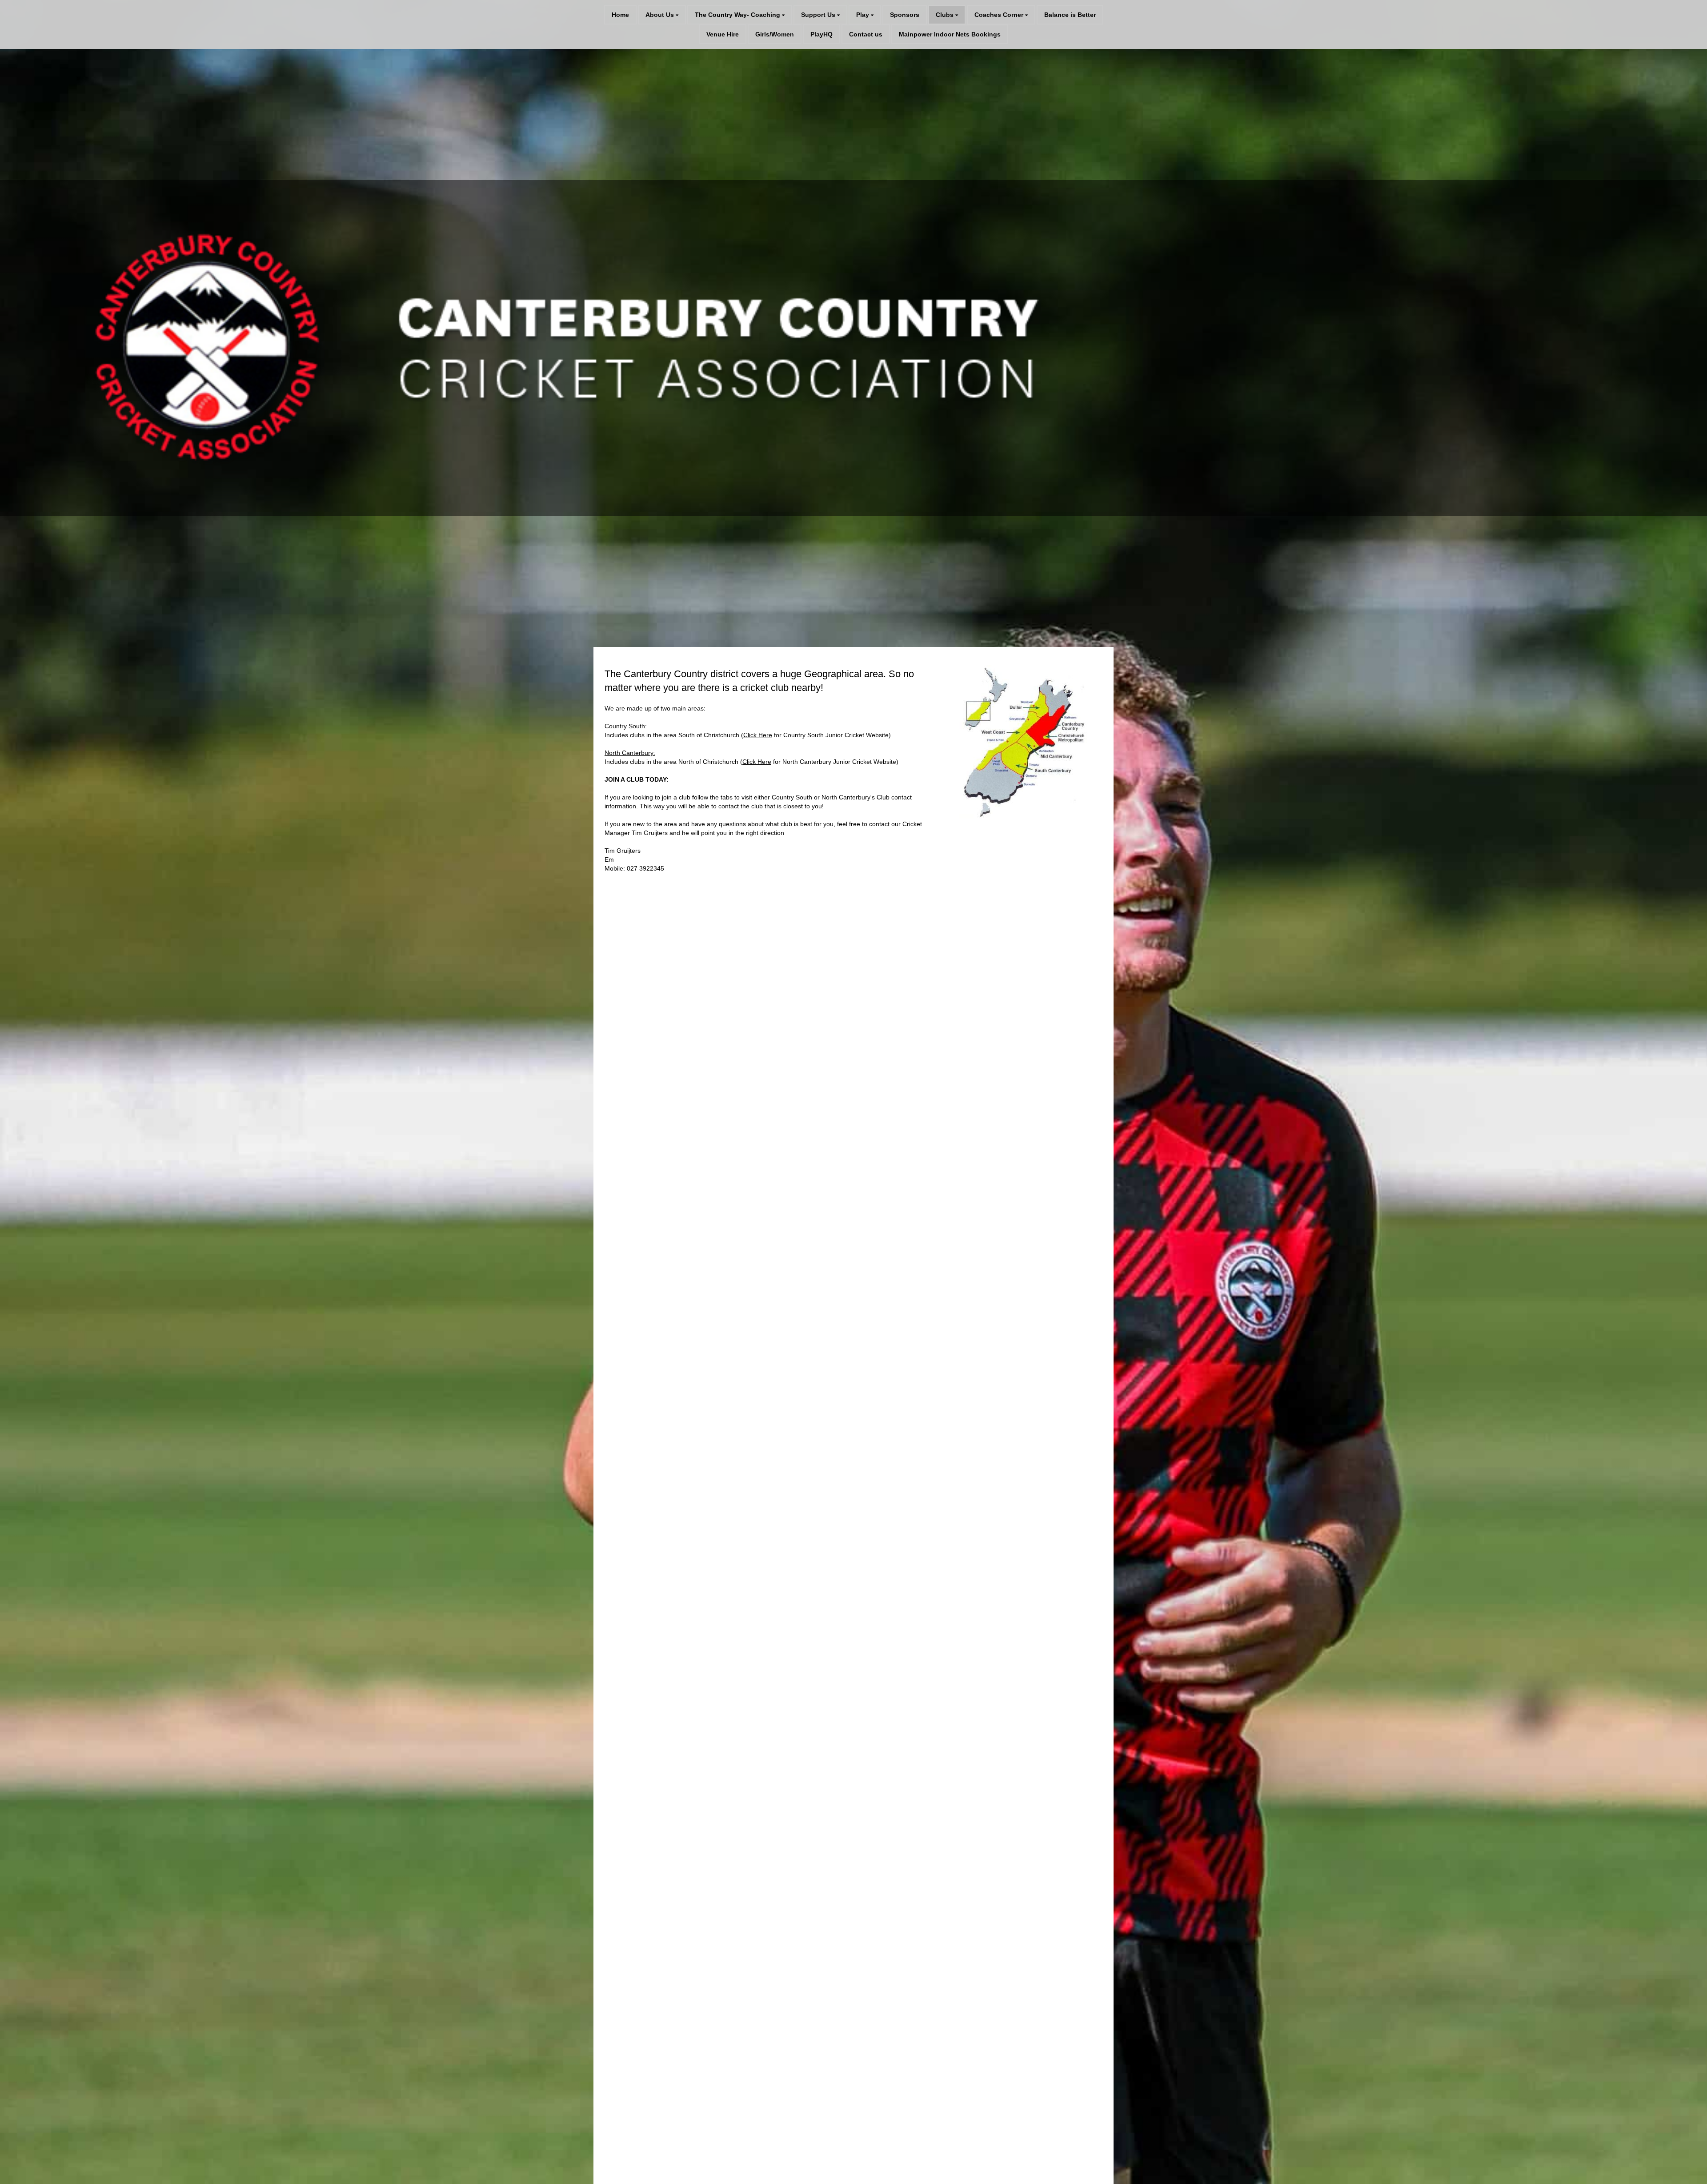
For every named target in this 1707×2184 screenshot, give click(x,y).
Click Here (758, 735)
